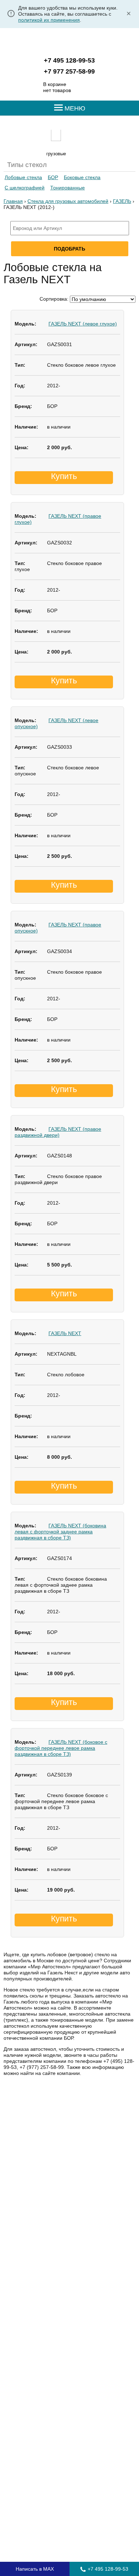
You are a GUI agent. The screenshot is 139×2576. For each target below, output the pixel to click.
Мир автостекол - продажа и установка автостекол (70, 42)
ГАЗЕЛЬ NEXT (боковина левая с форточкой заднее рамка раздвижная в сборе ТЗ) (60, 1532)
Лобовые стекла (23, 177)
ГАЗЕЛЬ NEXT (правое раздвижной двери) (58, 1132)
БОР (53, 177)
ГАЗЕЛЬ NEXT (65, 1333)
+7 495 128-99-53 (69, 60)
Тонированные (68, 188)
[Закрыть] (129, 14)
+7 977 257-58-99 (69, 71)
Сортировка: (54, 299)
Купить (64, 476)
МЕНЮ (74, 108)
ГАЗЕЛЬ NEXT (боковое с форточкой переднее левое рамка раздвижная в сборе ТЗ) (61, 1748)
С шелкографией (25, 188)
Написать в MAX (35, 2569)
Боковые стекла (82, 177)
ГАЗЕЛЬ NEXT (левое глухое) (83, 324)
